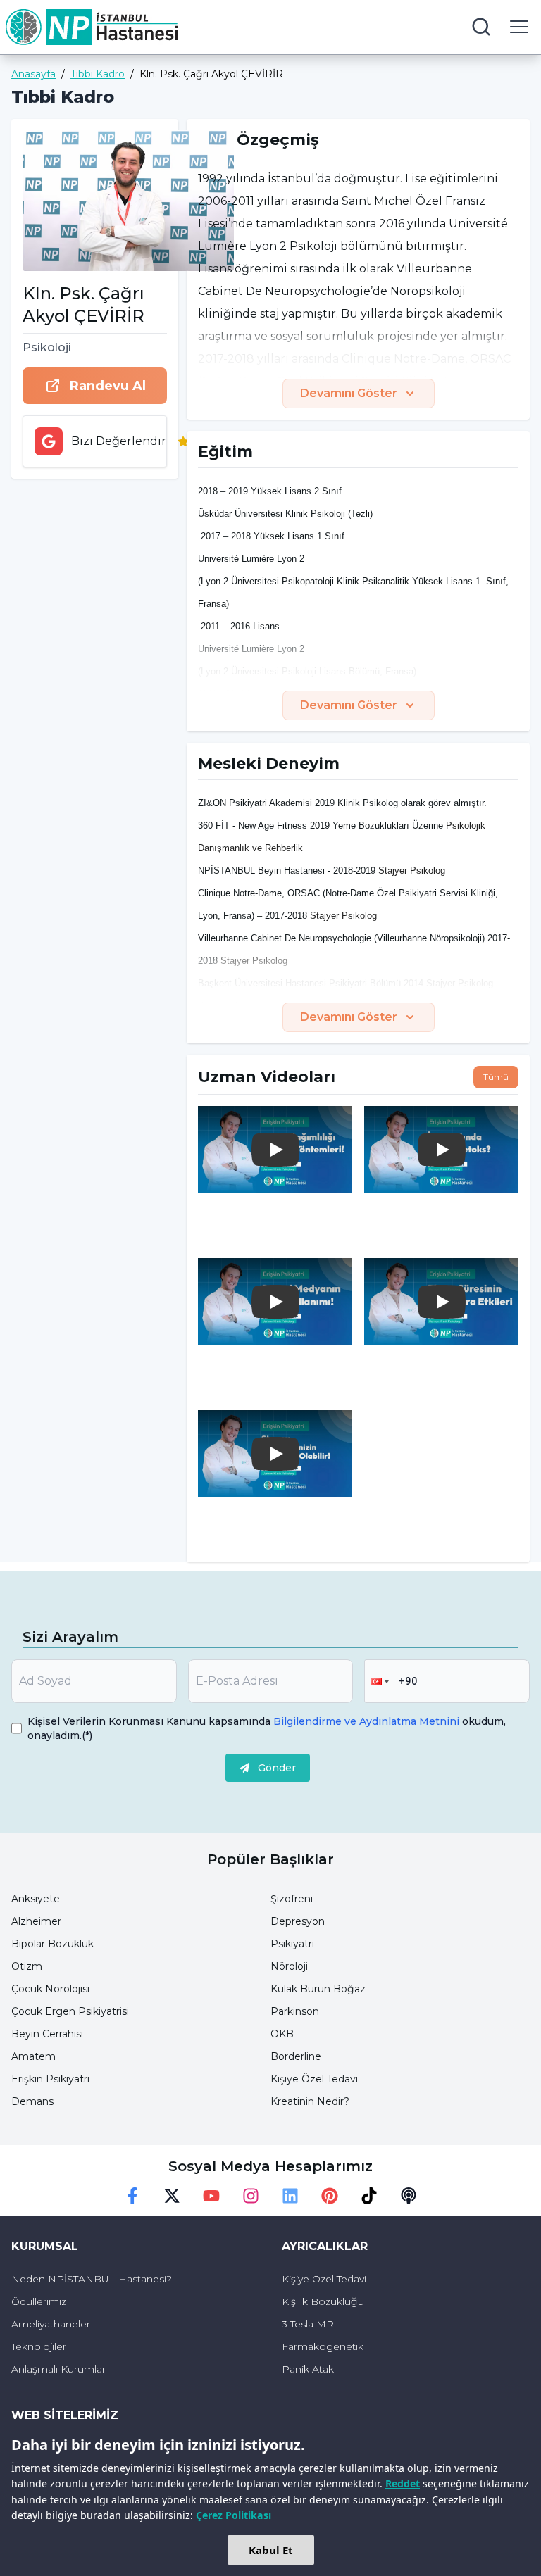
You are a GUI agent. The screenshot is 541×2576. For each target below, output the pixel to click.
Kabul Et (271, 2550)
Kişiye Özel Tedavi (314, 2079)
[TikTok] (369, 2196)
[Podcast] (409, 2196)
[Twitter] (172, 2196)
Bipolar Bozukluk (52, 1944)
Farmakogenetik (323, 2346)
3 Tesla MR (308, 2324)
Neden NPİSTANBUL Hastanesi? (92, 2279)
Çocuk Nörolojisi (50, 1989)
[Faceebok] (132, 2196)
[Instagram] (251, 2196)
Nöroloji (289, 1966)
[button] (378, 1681)
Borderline (296, 2056)
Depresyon (298, 1921)
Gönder (277, 1768)
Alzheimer (36, 1921)
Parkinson (295, 2011)
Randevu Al (108, 386)
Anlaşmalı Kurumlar (58, 2369)
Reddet (403, 2483)
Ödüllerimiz (39, 2301)
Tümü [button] (496, 1077)
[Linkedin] (290, 2196)
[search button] (481, 27)
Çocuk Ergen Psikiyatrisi (70, 2011)
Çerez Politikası (234, 2515)
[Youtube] (211, 2196)
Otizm (27, 1966)
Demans (32, 2101)
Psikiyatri (292, 1944)
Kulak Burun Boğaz (318, 1989)
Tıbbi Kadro (98, 74)
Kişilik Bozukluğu (323, 2301)
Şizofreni (292, 1899)
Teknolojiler (39, 2346)
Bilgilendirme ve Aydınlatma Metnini (366, 1721)
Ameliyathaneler (51, 2324)
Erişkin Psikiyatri (50, 2079)
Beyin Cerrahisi (47, 2034)
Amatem (33, 2056)
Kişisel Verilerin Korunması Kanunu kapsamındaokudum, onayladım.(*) (267, 1728)
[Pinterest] (330, 2196)
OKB (282, 2034)
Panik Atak (308, 2369)
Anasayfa (33, 74)
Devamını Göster (349, 393)
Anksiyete (36, 1899)
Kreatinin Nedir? (310, 2101)
